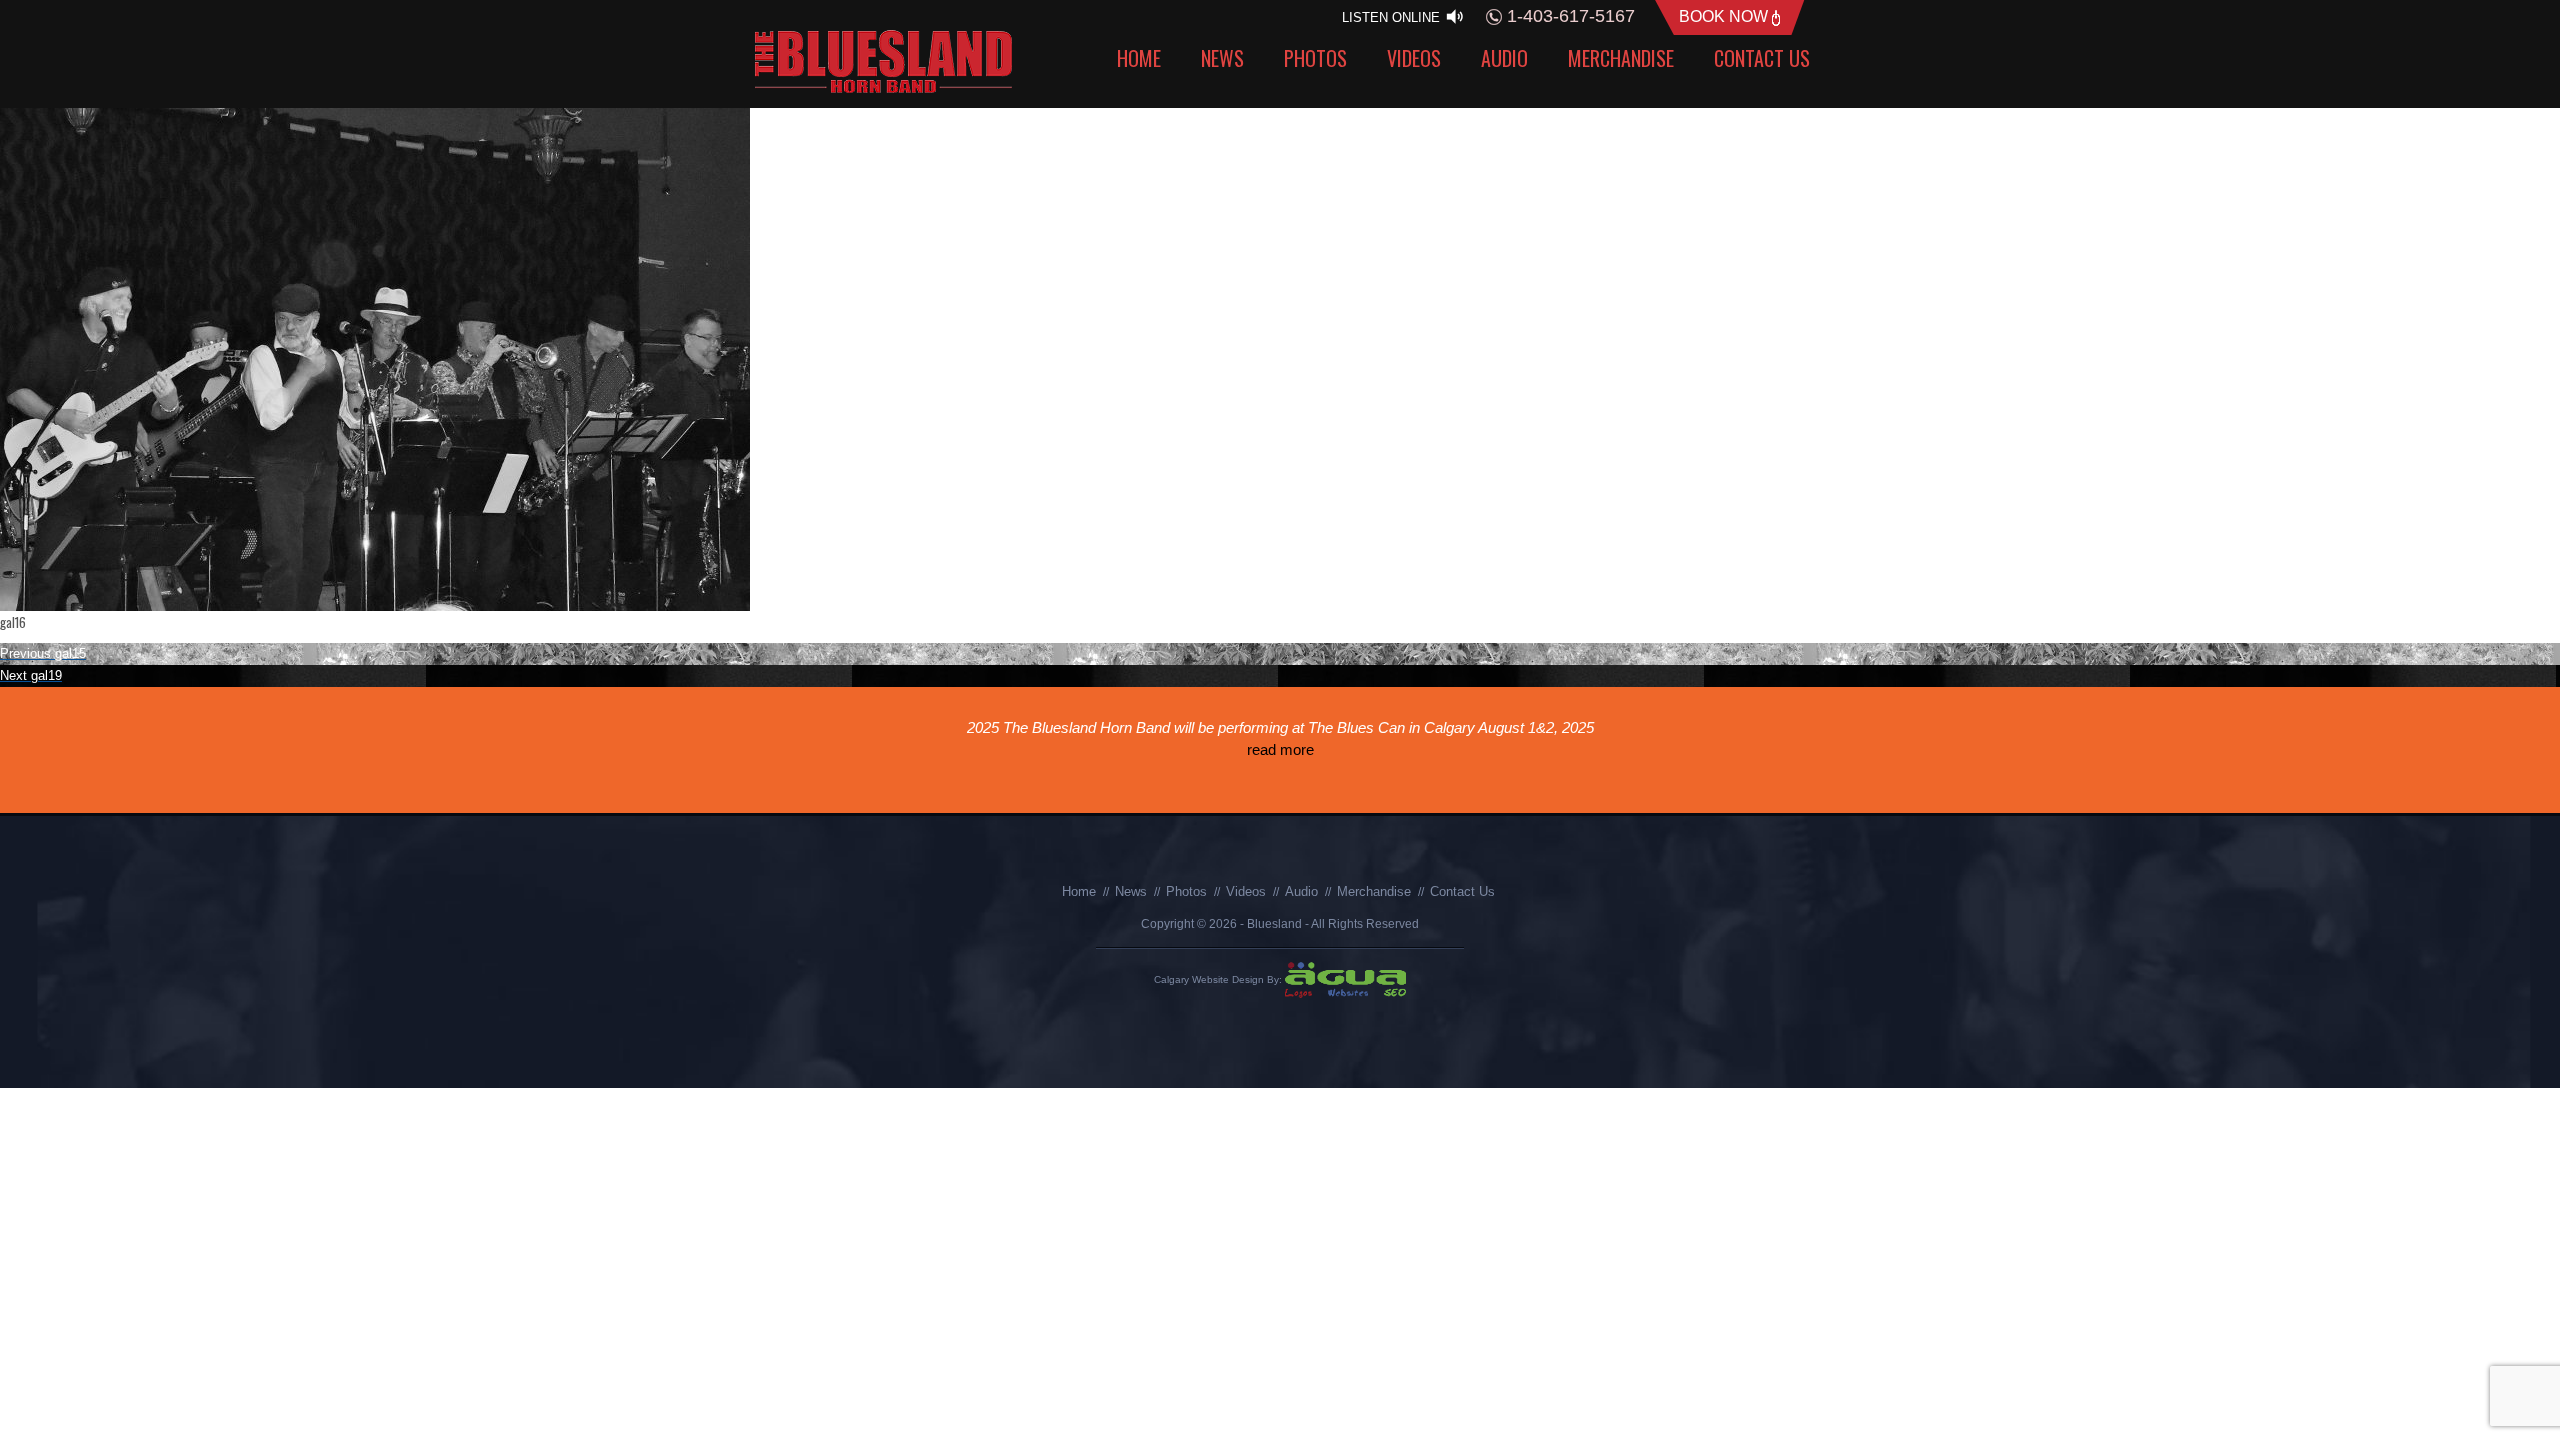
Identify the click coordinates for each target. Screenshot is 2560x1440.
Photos (1315, 58)
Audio (1504, 58)
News (1222, 58)
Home (1139, 58)
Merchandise (1621, 58)
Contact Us (1762, 58)
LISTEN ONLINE (1393, 17)
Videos (1414, 58)
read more (1321, 771)
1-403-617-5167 (1568, 16)
